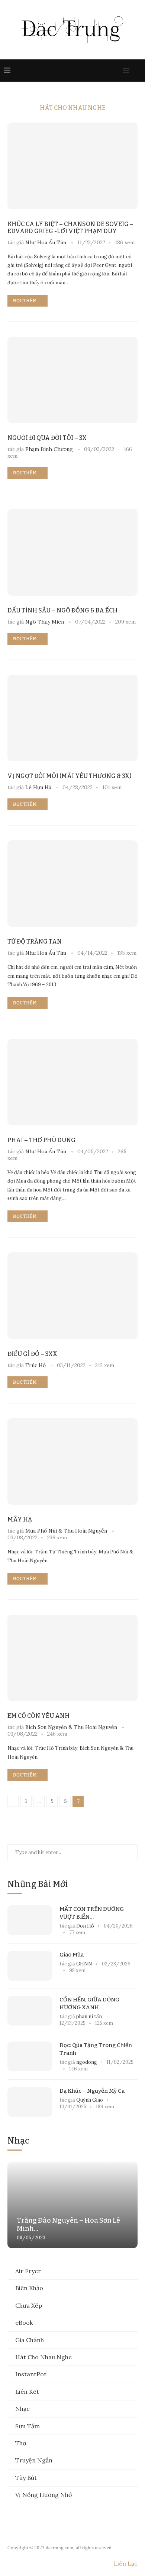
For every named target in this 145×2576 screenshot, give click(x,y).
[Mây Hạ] (72, 1462)
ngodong (87, 2062)
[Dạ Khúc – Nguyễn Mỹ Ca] (30, 2102)
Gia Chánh (30, 2340)
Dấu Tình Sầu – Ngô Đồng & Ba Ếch (62, 610)
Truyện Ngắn (34, 2460)
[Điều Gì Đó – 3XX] (72, 1296)
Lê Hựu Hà (38, 787)
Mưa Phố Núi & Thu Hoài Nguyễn (66, 1531)
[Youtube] (101, 71)
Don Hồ (85, 1926)
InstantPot (31, 2374)
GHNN (84, 1964)
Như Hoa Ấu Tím (46, 242)
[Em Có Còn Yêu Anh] (72, 1658)
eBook (24, 2322)
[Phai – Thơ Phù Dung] (72, 1082)
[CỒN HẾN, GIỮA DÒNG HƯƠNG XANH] (30, 2011)
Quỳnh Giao (90, 2100)
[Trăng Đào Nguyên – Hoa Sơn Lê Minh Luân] (72, 2205)
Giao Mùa (72, 1955)
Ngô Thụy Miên (45, 622)
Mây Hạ (20, 1519)
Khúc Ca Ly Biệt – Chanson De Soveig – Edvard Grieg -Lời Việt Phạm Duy (70, 228)
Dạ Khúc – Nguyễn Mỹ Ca (92, 2091)
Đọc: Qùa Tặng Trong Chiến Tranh (96, 2049)
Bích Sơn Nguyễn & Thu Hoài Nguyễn (71, 1727)
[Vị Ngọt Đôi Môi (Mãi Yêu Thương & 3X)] (72, 718)
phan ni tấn (90, 2016)
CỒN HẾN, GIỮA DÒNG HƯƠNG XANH (89, 2003)
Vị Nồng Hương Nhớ (43, 2495)
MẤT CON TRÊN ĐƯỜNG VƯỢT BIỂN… (92, 1913)
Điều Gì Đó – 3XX (32, 1354)
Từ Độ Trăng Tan (35, 942)
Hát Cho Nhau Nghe (43, 2357)
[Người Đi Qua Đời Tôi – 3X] (72, 380)
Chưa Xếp (29, 2305)
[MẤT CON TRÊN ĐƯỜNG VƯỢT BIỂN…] (30, 1920)
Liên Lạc (126, 2563)
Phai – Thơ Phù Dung (41, 1140)
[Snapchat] (109, 71)
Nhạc (22, 2409)
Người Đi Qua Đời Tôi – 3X (47, 438)
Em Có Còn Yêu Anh (38, 1716)
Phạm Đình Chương (49, 449)
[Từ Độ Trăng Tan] (72, 884)
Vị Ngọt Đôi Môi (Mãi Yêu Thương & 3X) (69, 776)
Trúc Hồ (36, 1365)
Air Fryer (28, 2271)
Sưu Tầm (28, 2426)
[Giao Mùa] (30, 1966)
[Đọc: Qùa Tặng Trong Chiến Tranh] (30, 2056)
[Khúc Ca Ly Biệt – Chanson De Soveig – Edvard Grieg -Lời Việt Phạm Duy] (72, 166)
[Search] (138, 71)
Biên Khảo (29, 2288)
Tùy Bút (26, 2478)
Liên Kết (27, 2392)
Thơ (21, 2443)
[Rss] (116, 71)
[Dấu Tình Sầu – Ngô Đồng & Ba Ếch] (72, 552)
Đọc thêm (25, 301)
